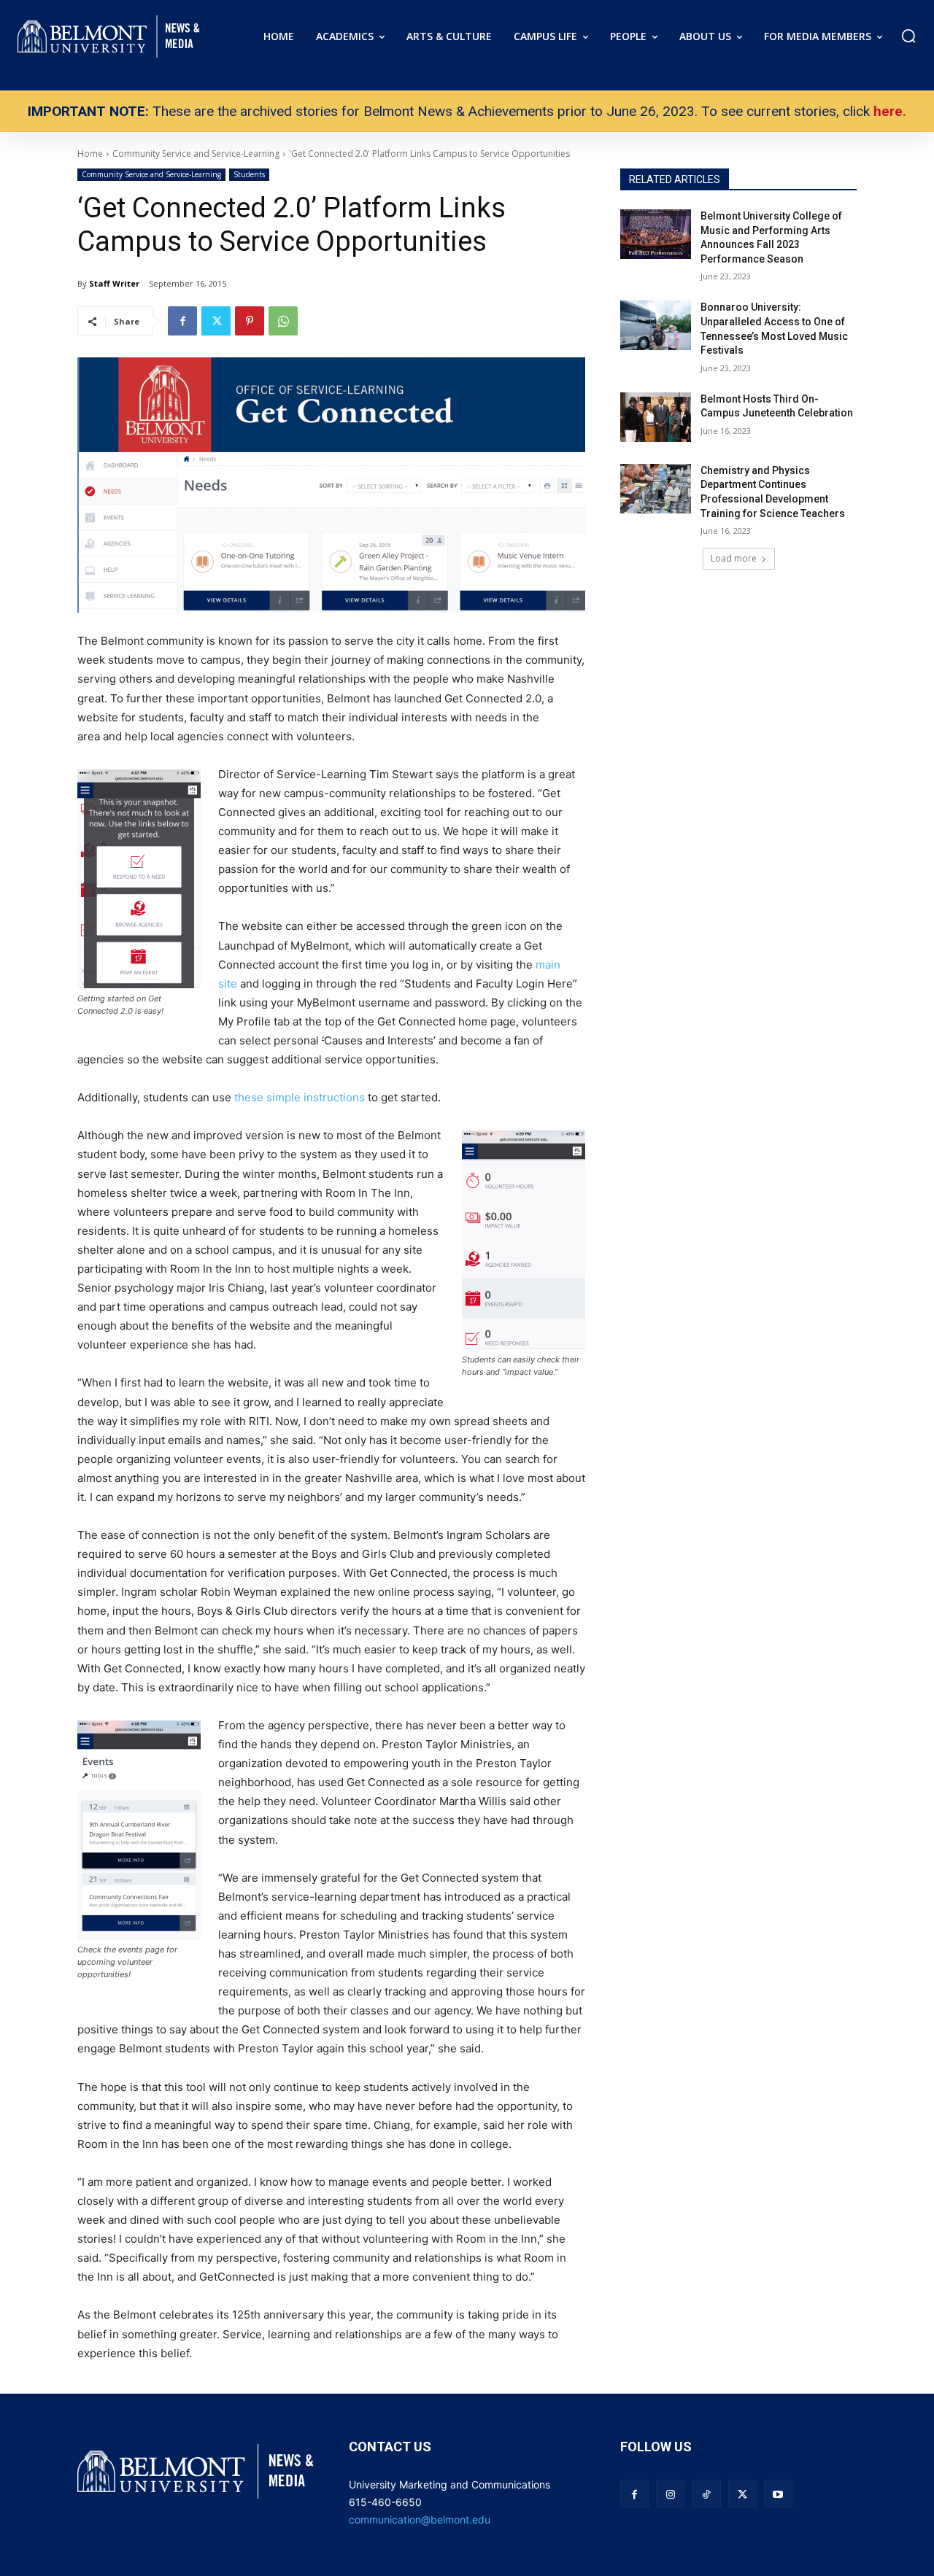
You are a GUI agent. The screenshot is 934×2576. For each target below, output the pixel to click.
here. (890, 111)
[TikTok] (706, 2494)
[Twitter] (216, 321)
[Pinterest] (250, 321)
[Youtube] (778, 2494)
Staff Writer (114, 283)
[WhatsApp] (283, 321)
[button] (908, 36)
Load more (734, 558)
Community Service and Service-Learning (151, 174)
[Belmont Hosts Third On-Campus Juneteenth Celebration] (656, 417)
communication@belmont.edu (420, 2519)
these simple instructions (300, 1097)
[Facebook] (182, 321)
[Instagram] (670, 2494)
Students (249, 174)
